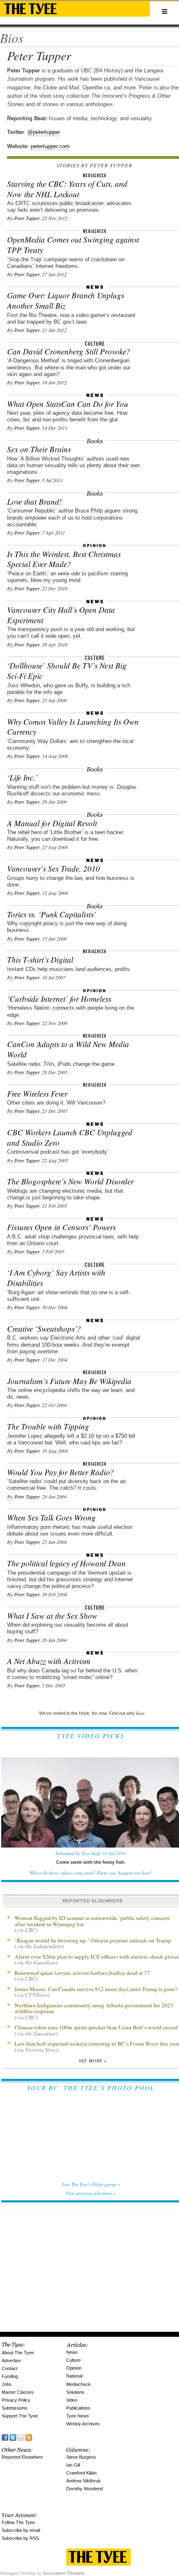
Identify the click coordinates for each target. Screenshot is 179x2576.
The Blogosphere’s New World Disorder (70, 1181)
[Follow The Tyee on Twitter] (13, 2437)
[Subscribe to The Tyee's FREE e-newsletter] (21, 2437)
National (74, 2376)
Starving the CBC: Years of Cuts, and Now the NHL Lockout (67, 189)
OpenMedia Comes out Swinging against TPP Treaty (73, 245)
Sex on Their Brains (39, 449)
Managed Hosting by (42, 2573)
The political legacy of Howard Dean (66, 1563)
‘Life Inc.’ (22, 777)
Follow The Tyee (18, 2522)
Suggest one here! (135, 1873)
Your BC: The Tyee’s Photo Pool (91, 2088)
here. (141, 1713)
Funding (10, 2376)
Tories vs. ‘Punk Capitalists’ (52, 914)
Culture (73, 2360)
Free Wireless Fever (37, 1094)
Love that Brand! (34, 502)
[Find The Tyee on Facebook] (5, 2437)
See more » (93, 2061)
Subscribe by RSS (20, 2538)
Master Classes (18, 2392)
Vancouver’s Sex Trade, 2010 (53, 868)
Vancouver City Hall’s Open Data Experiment (61, 615)
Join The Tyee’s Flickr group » (91, 2184)
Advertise (11, 2361)
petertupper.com (50, 146)
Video (72, 2400)
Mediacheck (78, 2384)
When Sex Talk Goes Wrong (51, 1517)
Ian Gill (73, 2465)
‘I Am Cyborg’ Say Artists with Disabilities (56, 1278)
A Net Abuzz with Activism (49, 1661)
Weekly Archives (83, 2424)
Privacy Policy (16, 2400)
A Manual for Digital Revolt (52, 823)
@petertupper (44, 132)
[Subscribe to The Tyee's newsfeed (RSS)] (29, 2437)
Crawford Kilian (81, 2473)
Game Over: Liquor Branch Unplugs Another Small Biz (66, 300)
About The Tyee (18, 2353)
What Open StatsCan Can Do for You (68, 404)
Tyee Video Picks (91, 1736)
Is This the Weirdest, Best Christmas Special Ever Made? (64, 559)
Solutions (75, 2392)
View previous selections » (91, 2193)
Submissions (15, 2408)
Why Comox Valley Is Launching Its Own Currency (73, 727)
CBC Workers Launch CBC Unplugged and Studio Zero (70, 1137)
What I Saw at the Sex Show (52, 1616)
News (72, 2352)
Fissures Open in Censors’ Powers (61, 1227)
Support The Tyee (20, 2416)
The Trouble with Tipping (48, 1426)
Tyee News (78, 2416)
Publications (78, 2408)
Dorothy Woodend (85, 2489)
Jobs (7, 2384)
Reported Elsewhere (22, 2457)
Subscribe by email (21, 2530)
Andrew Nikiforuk (83, 2481)
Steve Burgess (81, 2457)
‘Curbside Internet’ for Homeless (59, 999)
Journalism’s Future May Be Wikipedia (69, 1381)
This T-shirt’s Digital (40, 960)
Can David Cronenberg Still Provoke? (69, 351)
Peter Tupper (27, 218)
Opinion (74, 2368)
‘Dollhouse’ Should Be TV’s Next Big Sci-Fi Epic (67, 671)
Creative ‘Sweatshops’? (44, 1329)
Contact (10, 2368)
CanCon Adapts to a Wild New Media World (68, 1049)
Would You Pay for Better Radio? (61, 1472)
